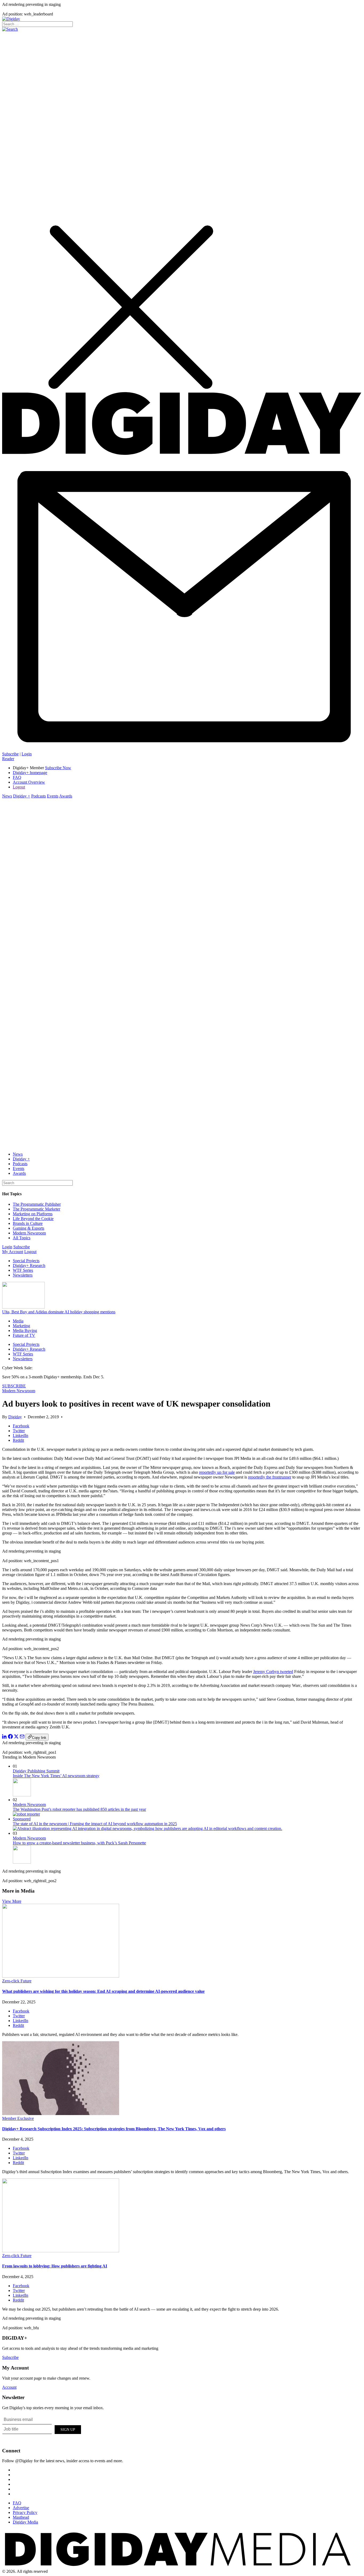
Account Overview (29, 782)
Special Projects (26, 1261)
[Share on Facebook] (10, 1737)
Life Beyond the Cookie (33, 1219)
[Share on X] (16, 1737)
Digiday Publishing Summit (36, 1771)
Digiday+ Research (29, 1265)
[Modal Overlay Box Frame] (42, 2429)
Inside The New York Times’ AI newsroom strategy (56, 1776)
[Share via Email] (22, 1737)
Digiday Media (25, 2522)
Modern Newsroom (29, 1233)
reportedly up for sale (217, 1472)
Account (9, 2387)
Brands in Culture (28, 1223)
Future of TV (24, 1335)
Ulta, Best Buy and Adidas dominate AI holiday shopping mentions (59, 1312)
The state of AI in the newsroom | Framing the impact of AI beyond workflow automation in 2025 (95, 1824)
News (7, 796)
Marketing (21, 1326)
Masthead (21, 2517)
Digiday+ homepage (30, 773)
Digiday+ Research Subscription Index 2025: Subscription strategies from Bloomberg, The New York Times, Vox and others (114, 2129)
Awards (66, 796)
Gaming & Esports (29, 1228)
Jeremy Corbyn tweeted (273, 1672)
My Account (13, 1252)
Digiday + (22, 796)
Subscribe (10, 754)
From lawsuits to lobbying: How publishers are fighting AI (55, 2266)
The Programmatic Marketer (37, 1209)
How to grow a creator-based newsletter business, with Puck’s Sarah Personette (79, 1843)
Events (53, 796)
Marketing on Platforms (33, 1214)
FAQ (17, 777)
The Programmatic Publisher (37, 1204)
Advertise (21, 2508)
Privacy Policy (25, 2512)
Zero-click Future (17, 1981)
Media (18, 1321)
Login (27, 754)
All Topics (22, 1238)
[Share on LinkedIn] (5, 1737)
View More (12, 1901)
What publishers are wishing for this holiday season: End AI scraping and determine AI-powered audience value (103, 1991)
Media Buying (25, 1330)
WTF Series (23, 1270)
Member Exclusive (18, 2118)
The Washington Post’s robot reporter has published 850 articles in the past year (79, 1809)
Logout (19, 787)
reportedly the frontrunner (270, 1477)
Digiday (15, 1417)
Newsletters (23, 1275)
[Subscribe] (182, 749)
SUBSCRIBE (14, 1386)
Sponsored (22, 1819)
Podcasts (39, 796)
